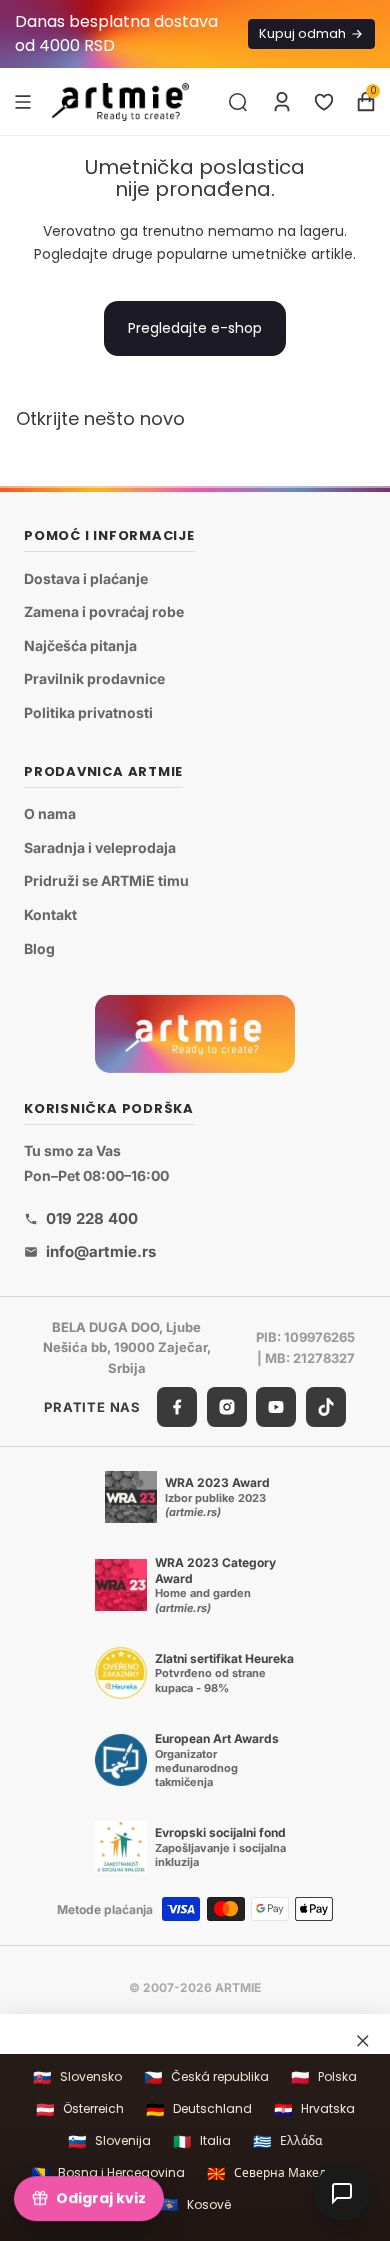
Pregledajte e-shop (195, 328)
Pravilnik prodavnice (94, 679)
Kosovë (195, 2204)
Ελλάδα (287, 2141)
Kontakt (50, 914)
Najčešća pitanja (80, 645)
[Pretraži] (238, 102)
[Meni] (23, 101)
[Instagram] (227, 1407)
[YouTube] (276, 1407)
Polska (324, 2077)
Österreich (80, 2109)
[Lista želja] (324, 102)
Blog (39, 948)
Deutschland (199, 2109)
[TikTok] (326, 1407)
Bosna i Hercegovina (108, 2173)
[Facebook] (177, 1407)
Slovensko (77, 2077)
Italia (202, 2141)
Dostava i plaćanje (86, 578)
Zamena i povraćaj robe (104, 612)
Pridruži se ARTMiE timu (106, 881)
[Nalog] (282, 102)
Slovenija (109, 2141)
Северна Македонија (283, 2173)
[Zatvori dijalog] (363, 2041)
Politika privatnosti (88, 712)
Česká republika (206, 2077)
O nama (50, 814)
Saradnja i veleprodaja (100, 847)
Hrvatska (314, 2109)
